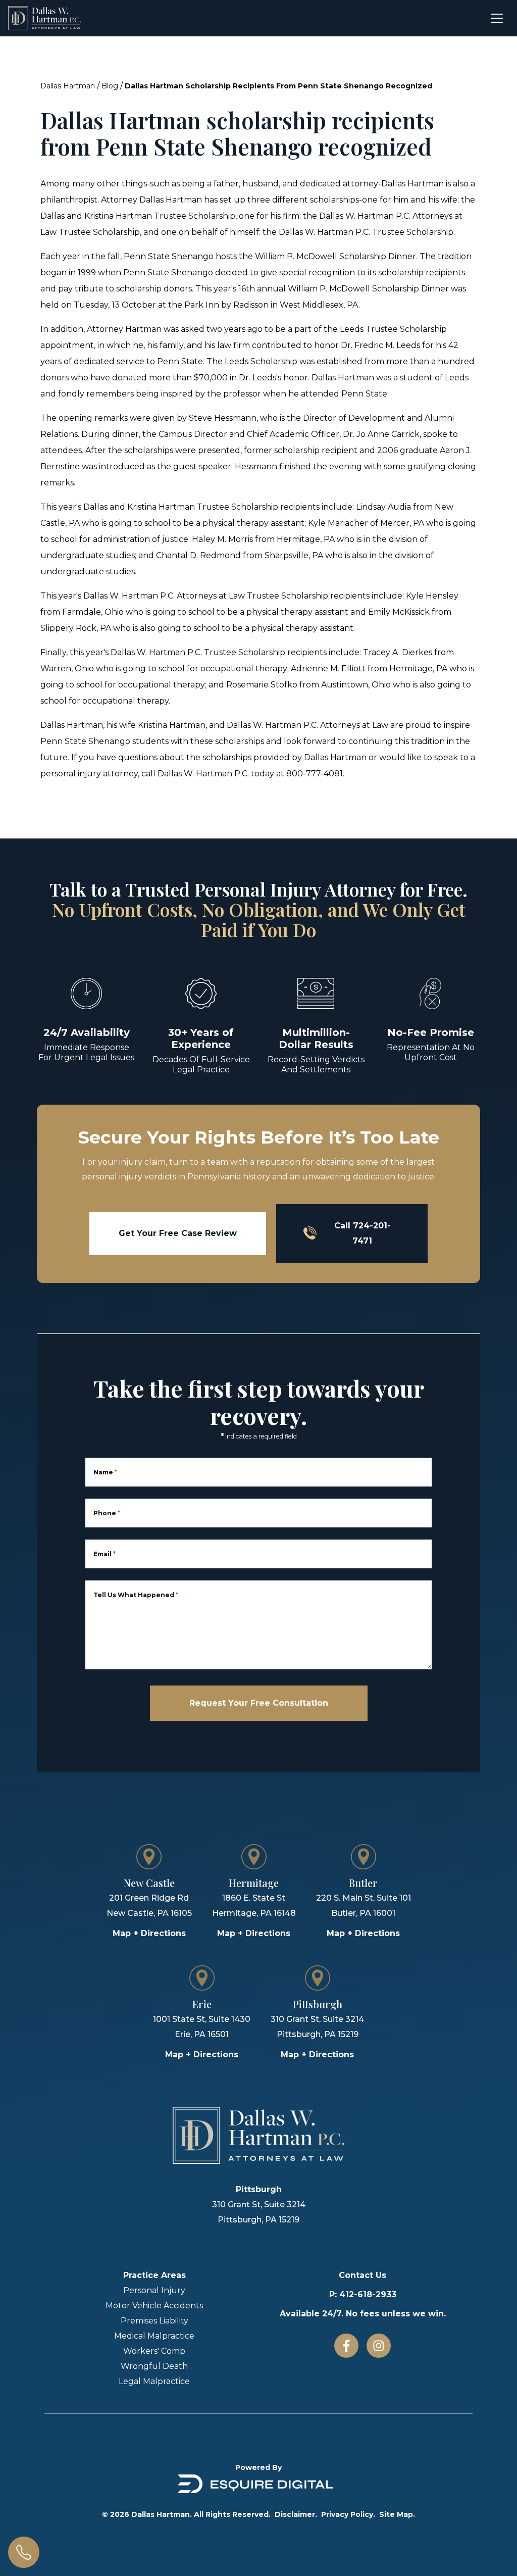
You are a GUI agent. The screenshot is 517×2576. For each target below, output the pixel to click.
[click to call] (24, 2552)
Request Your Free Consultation (259, 1703)
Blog (110, 86)
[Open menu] (497, 18)
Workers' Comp (154, 2351)
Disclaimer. (296, 2514)
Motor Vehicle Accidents (154, 2306)
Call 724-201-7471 (363, 1233)
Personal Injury (154, 2290)
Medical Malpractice (154, 2336)
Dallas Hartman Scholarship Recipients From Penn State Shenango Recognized (278, 86)
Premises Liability (154, 2321)
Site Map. (397, 2514)
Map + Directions (149, 1933)
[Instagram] (379, 2346)
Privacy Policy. (348, 2514)
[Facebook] (346, 2346)
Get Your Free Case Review (178, 1233)
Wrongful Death (154, 2366)
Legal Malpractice (154, 2381)
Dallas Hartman (68, 86)
